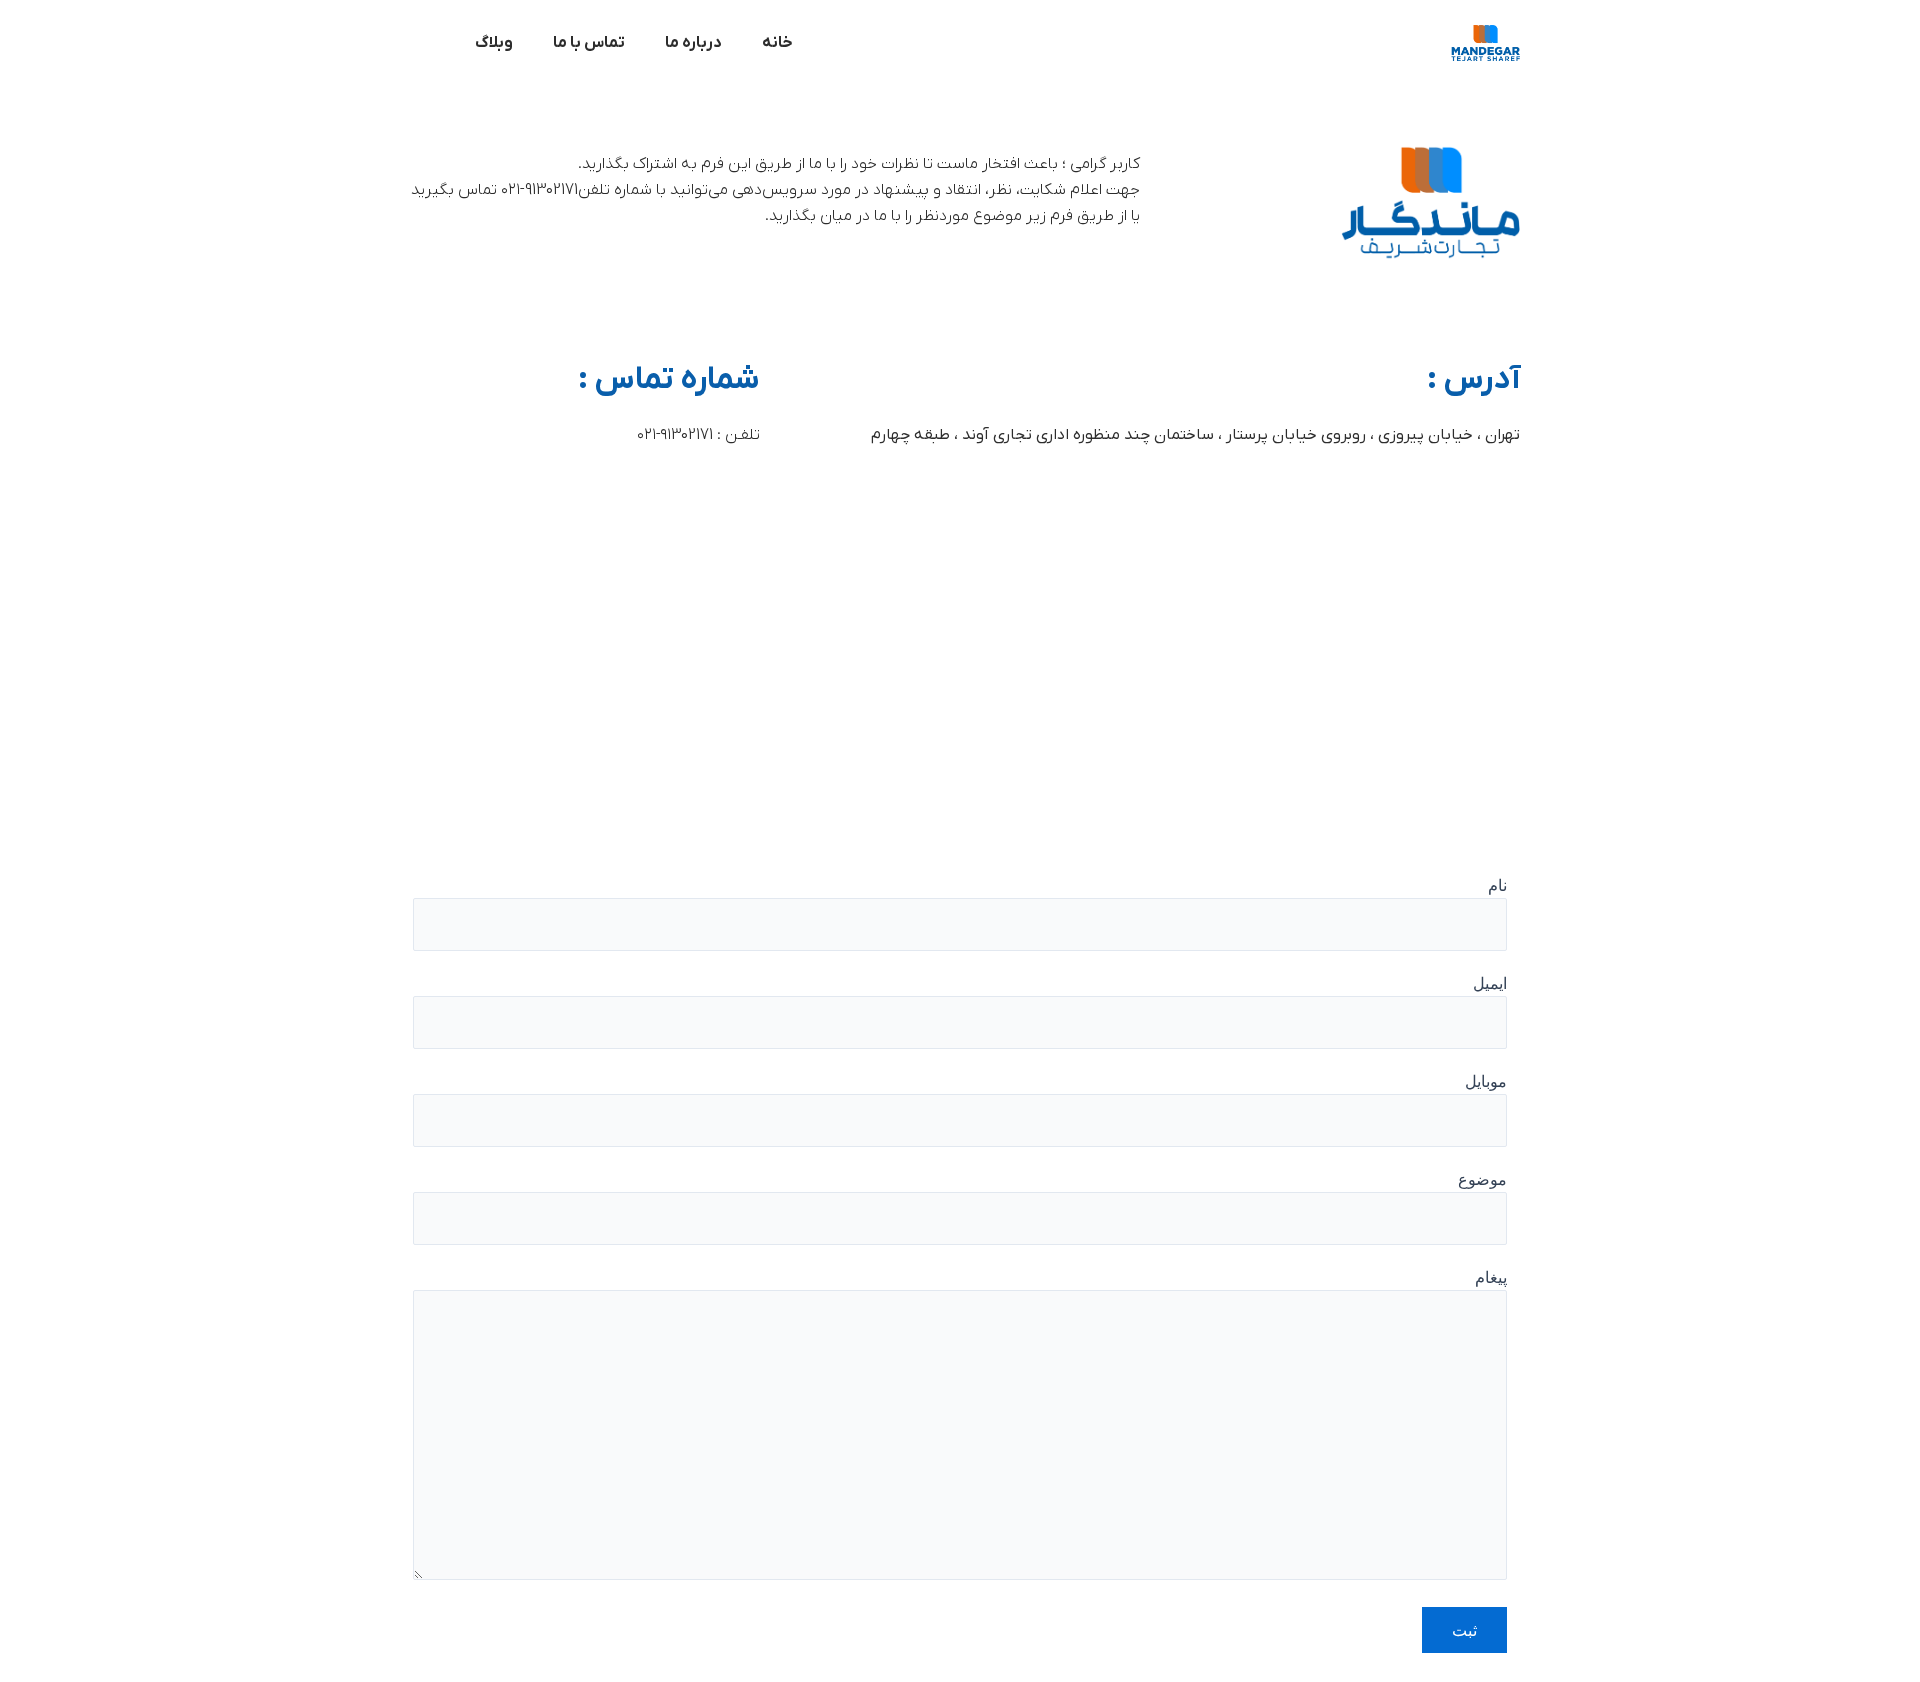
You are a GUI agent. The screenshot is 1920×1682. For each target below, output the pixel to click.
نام (1497, 885)
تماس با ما (589, 43)
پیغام (1491, 1277)
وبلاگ (494, 43)
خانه (777, 43)
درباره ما (693, 43)
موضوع (1482, 1179)
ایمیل (1490, 983)
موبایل (1486, 1081)
